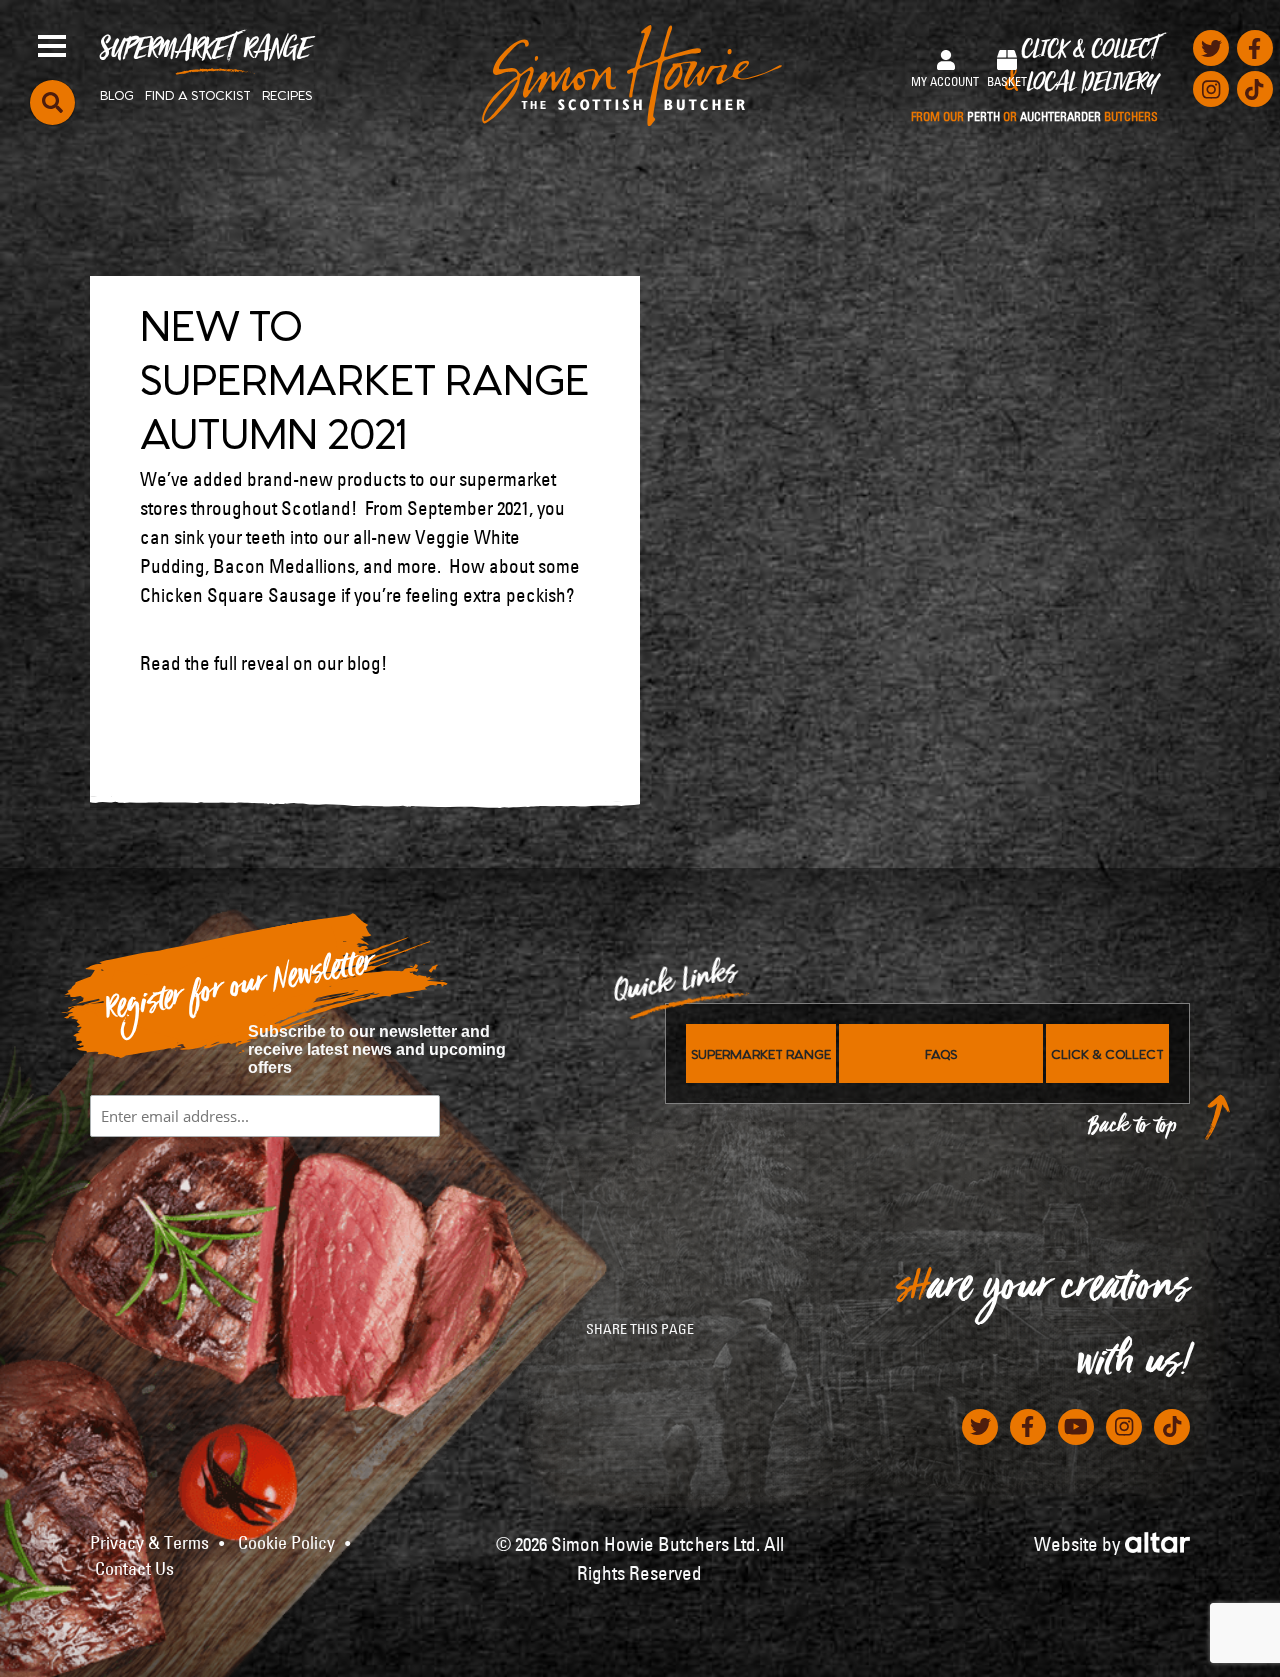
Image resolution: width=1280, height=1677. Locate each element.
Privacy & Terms (149, 1543)
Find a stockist (198, 94)
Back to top (1133, 1130)
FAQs (941, 1053)
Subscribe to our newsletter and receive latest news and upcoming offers (377, 1049)
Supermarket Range (205, 56)
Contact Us (134, 1569)
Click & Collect (1034, 81)
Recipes (287, 94)
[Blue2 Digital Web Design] (1157, 1540)
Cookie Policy (286, 1543)
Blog (117, 94)
